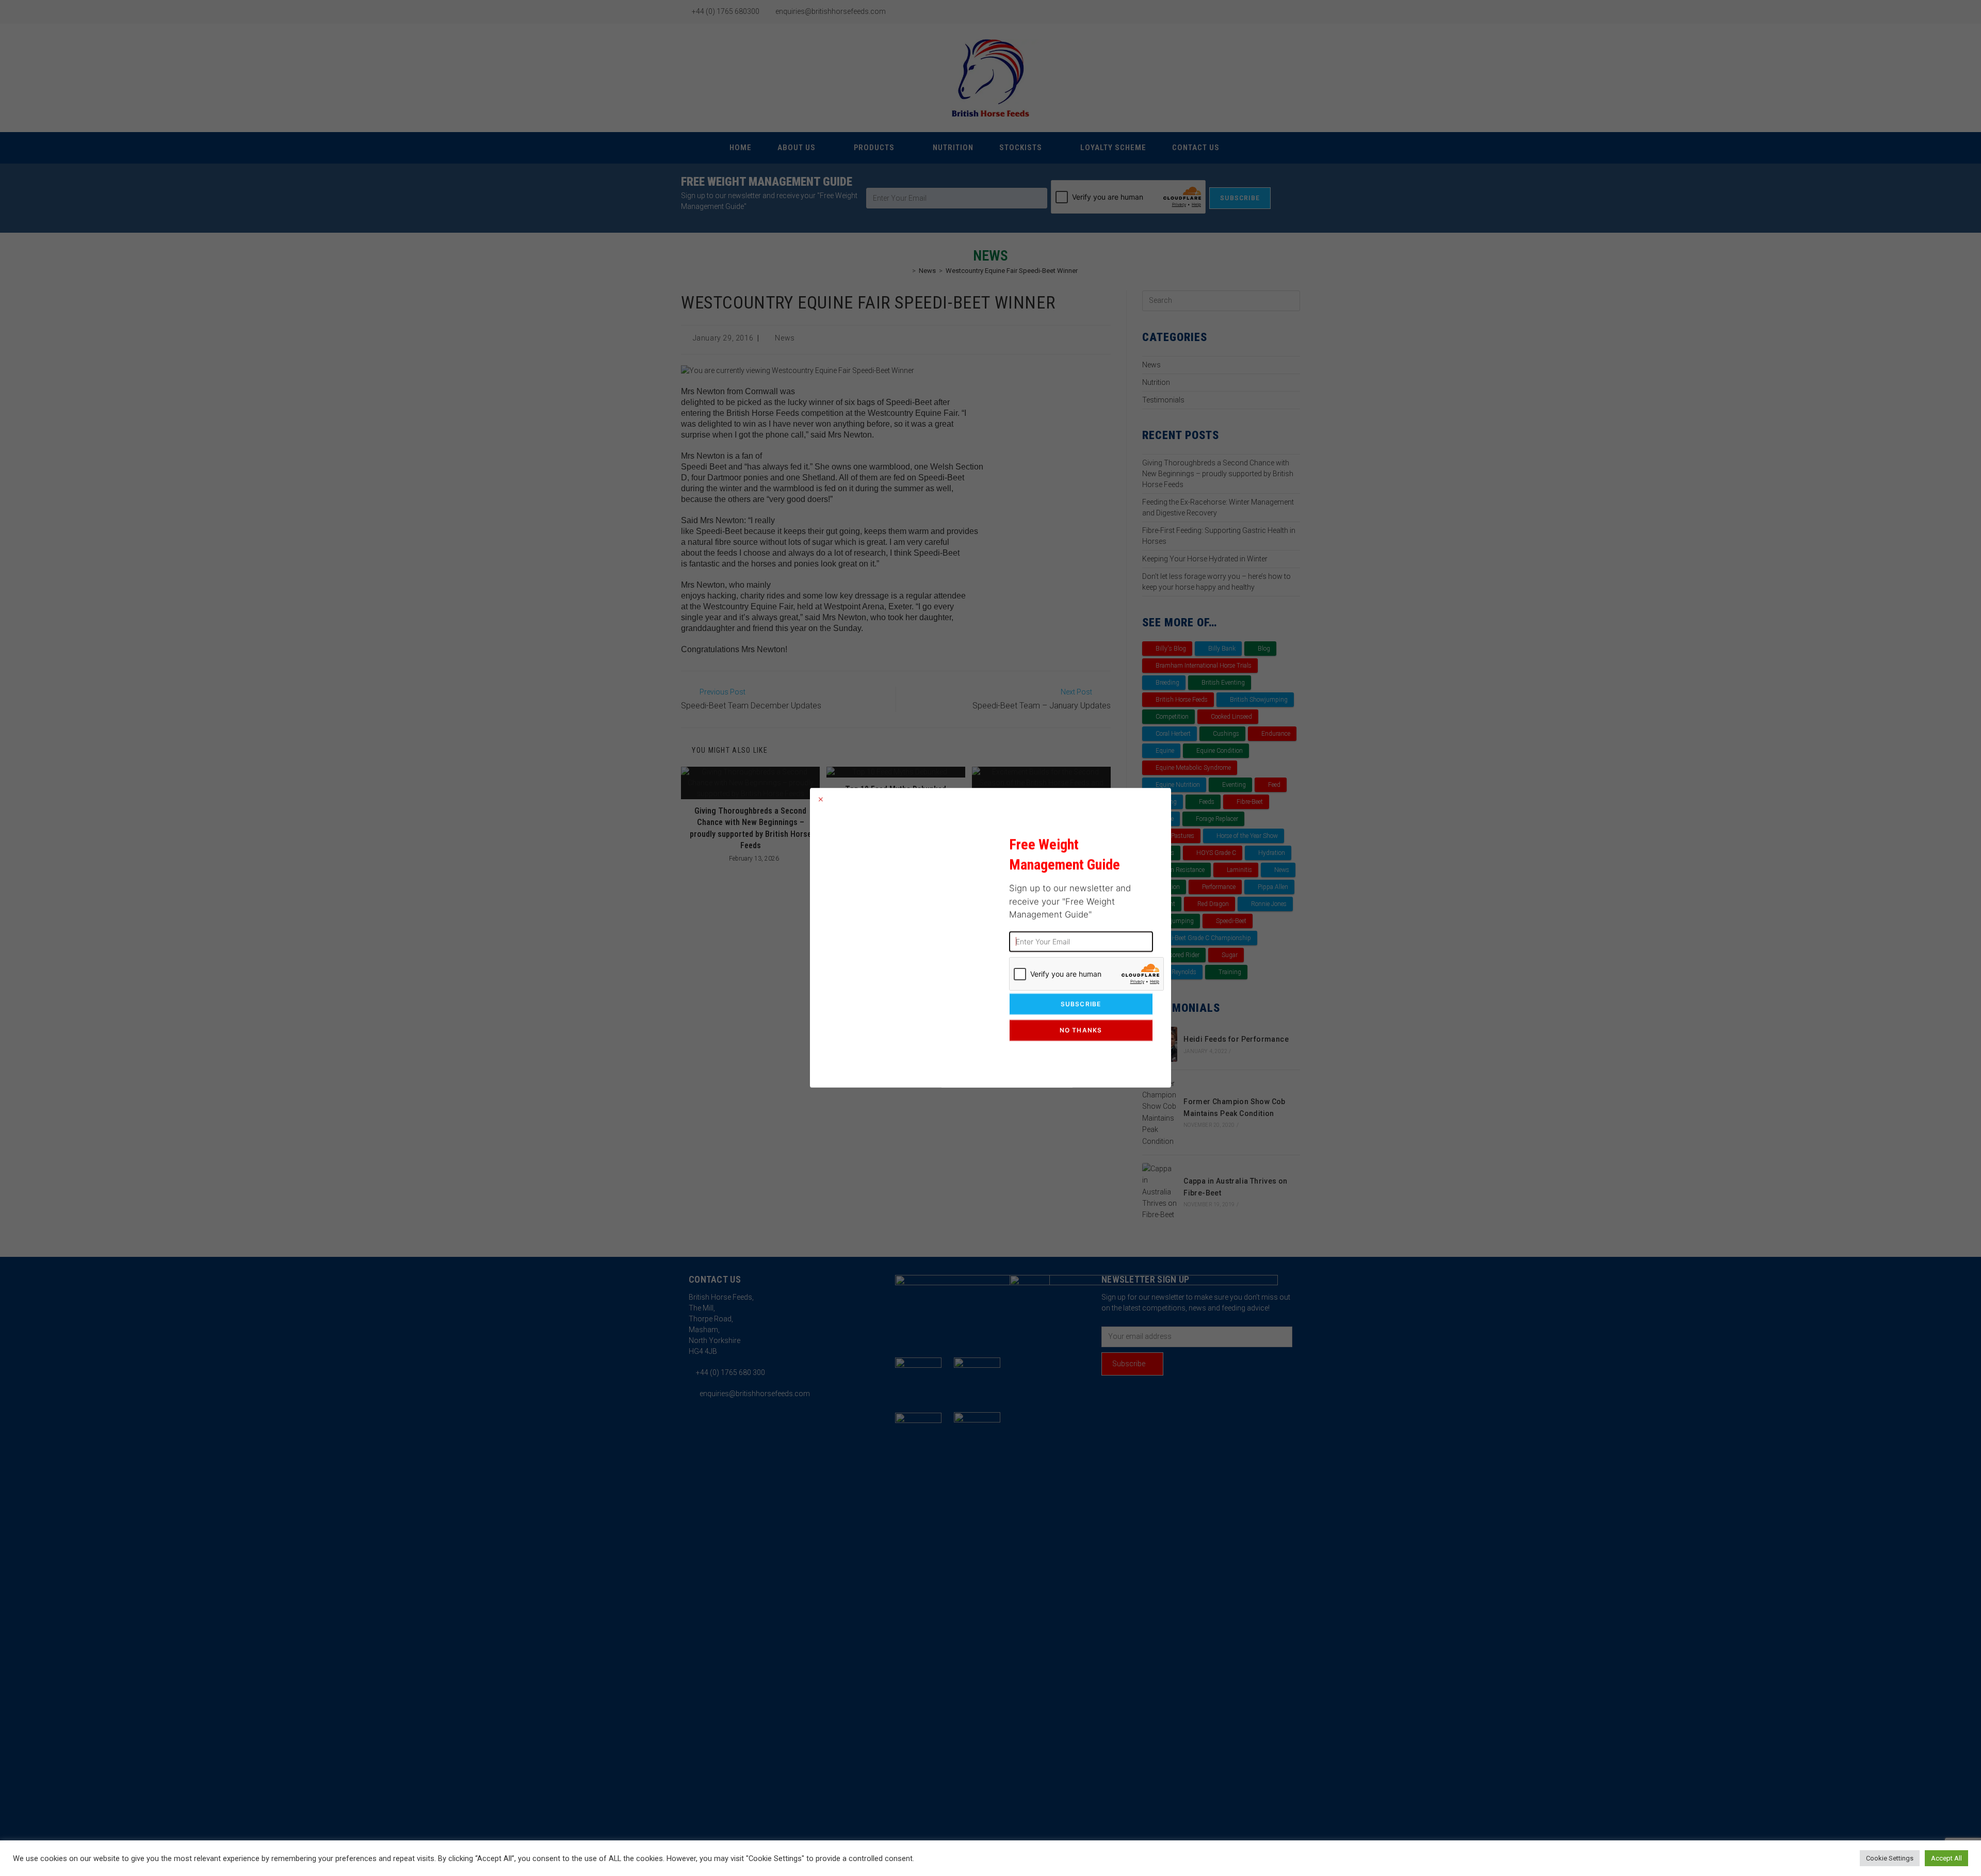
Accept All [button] (1946, 1858)
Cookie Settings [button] (1890, 1858)
